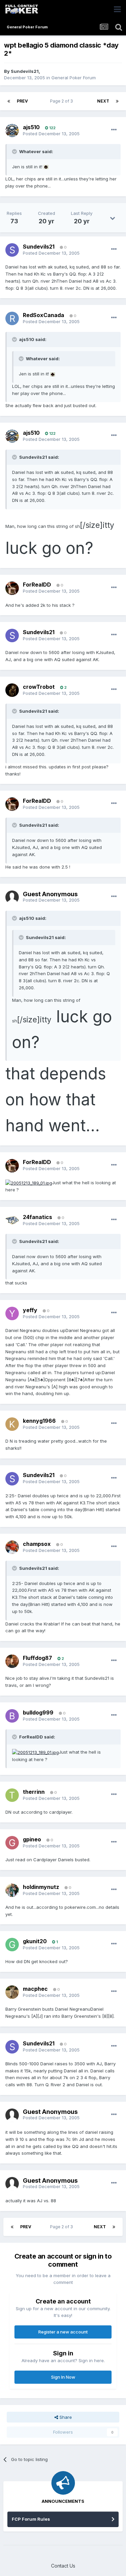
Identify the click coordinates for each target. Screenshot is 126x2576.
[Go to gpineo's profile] (12, 1843)
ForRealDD (37, 585)
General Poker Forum (74, 78)
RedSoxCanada (44, 315)
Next (103, 101)
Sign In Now (63, 2377)
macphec (35, 1989)
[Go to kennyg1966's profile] (12, 1424)
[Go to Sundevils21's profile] (12, 250)
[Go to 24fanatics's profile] (12, 1220)
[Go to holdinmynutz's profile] (12, 1890)
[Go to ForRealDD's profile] (12, 588)
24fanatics (37, 1217)
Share (65, 2417)
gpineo (32, 1839)
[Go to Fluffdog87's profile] (12, 1661)
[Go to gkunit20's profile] (12, 1945)
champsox (37, 1544)
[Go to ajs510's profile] (12, 131)
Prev (22, 101)
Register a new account (63, 2332)
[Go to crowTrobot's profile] (12, 690)
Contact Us (63, 2566)
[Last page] (117, 101)
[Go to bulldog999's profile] (12, 1716)
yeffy (30, 1310)
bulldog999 (38, 1712)
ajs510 (31, 127)
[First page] (9, 101)
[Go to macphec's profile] (12, 1992)
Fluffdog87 (37, 1658)
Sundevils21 (25, 71)
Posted (51, 134)
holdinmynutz (41, 1887)
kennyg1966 (39, 1421)
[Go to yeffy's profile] (12, 1313)
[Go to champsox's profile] (12, 1547)
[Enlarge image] (46, 167)
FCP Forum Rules (31, 2519)
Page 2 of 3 (62, 101)
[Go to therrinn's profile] (12, 1795)
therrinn (34, 1792)
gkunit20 (35, 1941)
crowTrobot (39, 687)
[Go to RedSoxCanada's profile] (12, 318)
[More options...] (114, 130)
